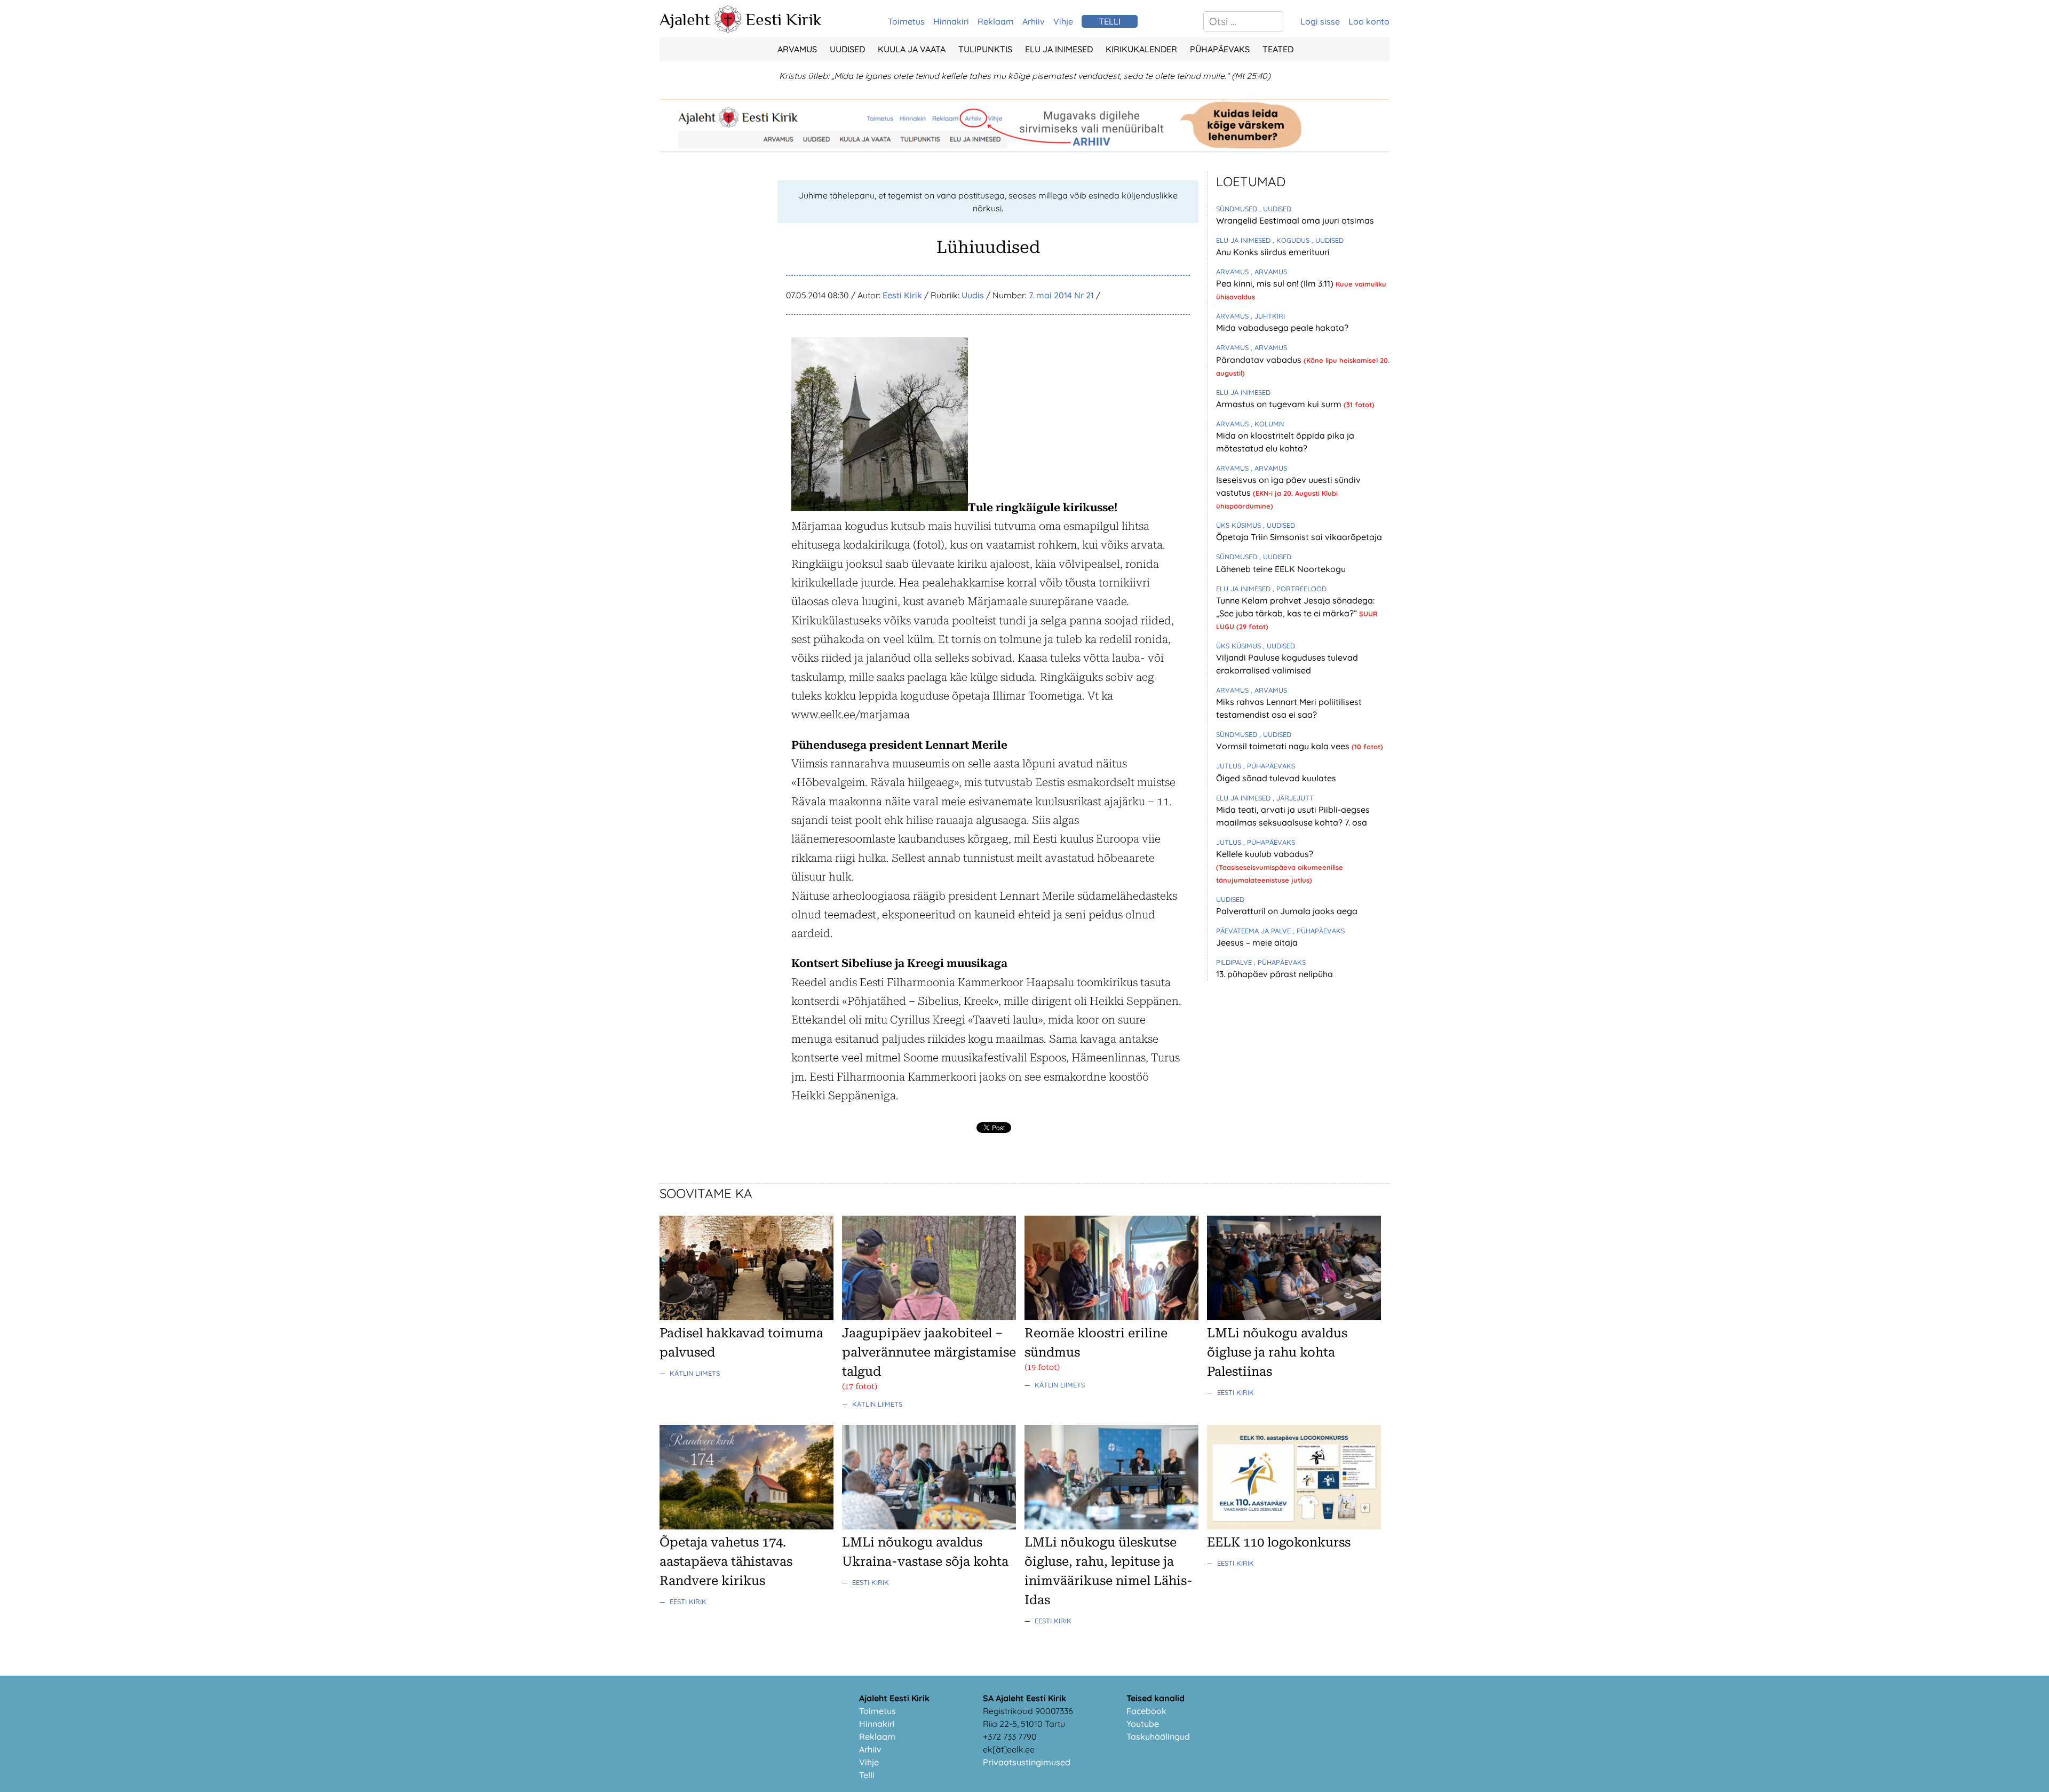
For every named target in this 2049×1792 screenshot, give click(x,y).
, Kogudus (1292, 240)
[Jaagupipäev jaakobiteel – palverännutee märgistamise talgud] (929, 1317)
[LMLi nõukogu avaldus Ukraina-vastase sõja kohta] (929, 1526)
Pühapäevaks (1220, 49)
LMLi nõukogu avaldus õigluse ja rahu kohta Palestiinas (1277, 1352)
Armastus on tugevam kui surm (1280, 404)
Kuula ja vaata (912, 49)
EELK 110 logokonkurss (1279, 1542)
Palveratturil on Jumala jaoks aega (1287, 911)
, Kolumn (1267, 424)
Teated (1278, 49)
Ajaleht (685, 19)
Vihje (1063, 21)
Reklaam (996, 21)
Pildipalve (1235, 962)
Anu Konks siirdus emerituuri (1273, 252)
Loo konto (1369, 21)
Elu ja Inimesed (1059, 49)
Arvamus (797, 49)
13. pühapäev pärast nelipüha (1274, 974)
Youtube (1143, 1724)
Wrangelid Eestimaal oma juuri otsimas (1295, 220)
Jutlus (1230, 766)
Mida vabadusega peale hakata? (1282, 328)
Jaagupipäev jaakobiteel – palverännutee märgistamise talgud (929, 1352)
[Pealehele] (728, 30)
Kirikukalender (1141, 49)
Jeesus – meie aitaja (1257, 942)
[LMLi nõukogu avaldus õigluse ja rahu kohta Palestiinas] (1294, 1317)
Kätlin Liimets (695, 1373)
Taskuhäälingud (1158, 1737)
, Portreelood (1300, 589)
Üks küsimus (1240, 525)
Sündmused (1238, 209)
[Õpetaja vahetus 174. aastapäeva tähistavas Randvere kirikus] (746, 1526)
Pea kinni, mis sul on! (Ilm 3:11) (1276, 283)
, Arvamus (1269, 272)
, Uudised (1275, 209)
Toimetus (906, 21)
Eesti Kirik (784, 19)
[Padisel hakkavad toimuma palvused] (746, 1317)
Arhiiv (1034, 21)
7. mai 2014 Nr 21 (1061, 295)
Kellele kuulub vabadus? (1265, 854)
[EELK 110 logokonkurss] (1294, 1526)
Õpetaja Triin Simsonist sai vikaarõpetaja (1299, 537)
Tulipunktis (985, 49)
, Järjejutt (1293, 798)
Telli (867, 1775)
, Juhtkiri (1268, 316)
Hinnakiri (951, 21)
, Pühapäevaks (1269, 766)
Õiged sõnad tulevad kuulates (1276, 778)
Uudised (847, 49)
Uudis (973, 295)
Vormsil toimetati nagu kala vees (1284, 746)
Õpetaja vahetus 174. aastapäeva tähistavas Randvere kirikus (726, 1561)
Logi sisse (1320, 21)
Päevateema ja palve (1254, 931)
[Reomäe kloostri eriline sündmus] (1111, 1317)
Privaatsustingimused (1027, 1762)
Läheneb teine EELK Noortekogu (1281, 569)
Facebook (1146, 1711)
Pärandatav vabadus (1260, 360)
